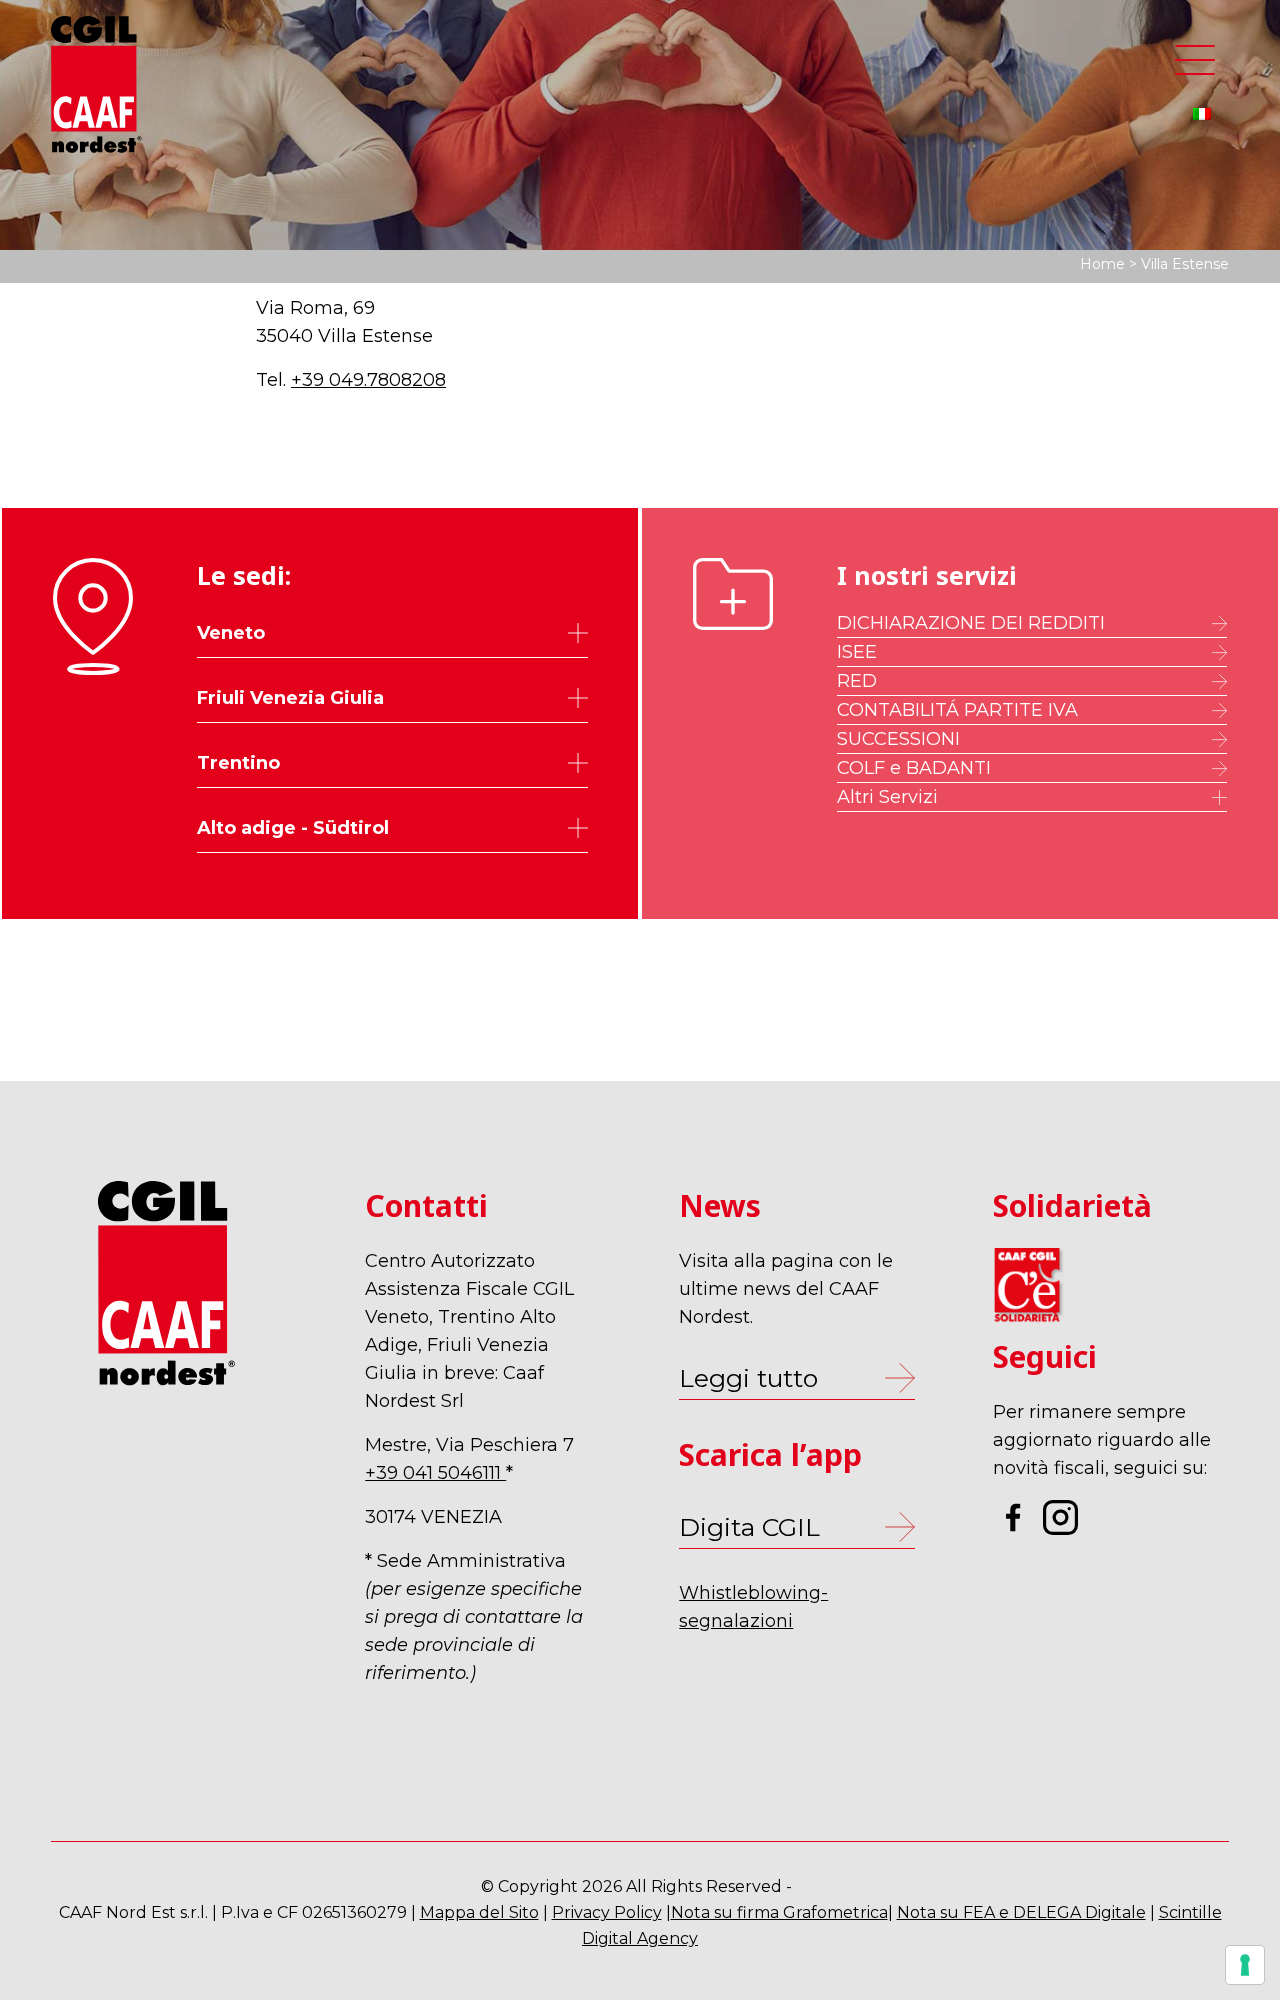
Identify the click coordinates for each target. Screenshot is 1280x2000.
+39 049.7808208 (368, 380)
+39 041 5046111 (435, 1473)
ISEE (857, 652)
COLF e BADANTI (914, 768)
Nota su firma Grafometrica (779, 1912)
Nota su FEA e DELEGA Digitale (1021, 1912)
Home (1102, 264)
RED (857, 681)
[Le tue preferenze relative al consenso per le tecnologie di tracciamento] (1245, 1965)
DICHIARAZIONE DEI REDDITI (971, 623)
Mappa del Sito (479, 1912)
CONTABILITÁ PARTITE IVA (957, 710)
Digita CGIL (749, 1527)
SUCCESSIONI (898, 739)
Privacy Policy (607, 1912)
